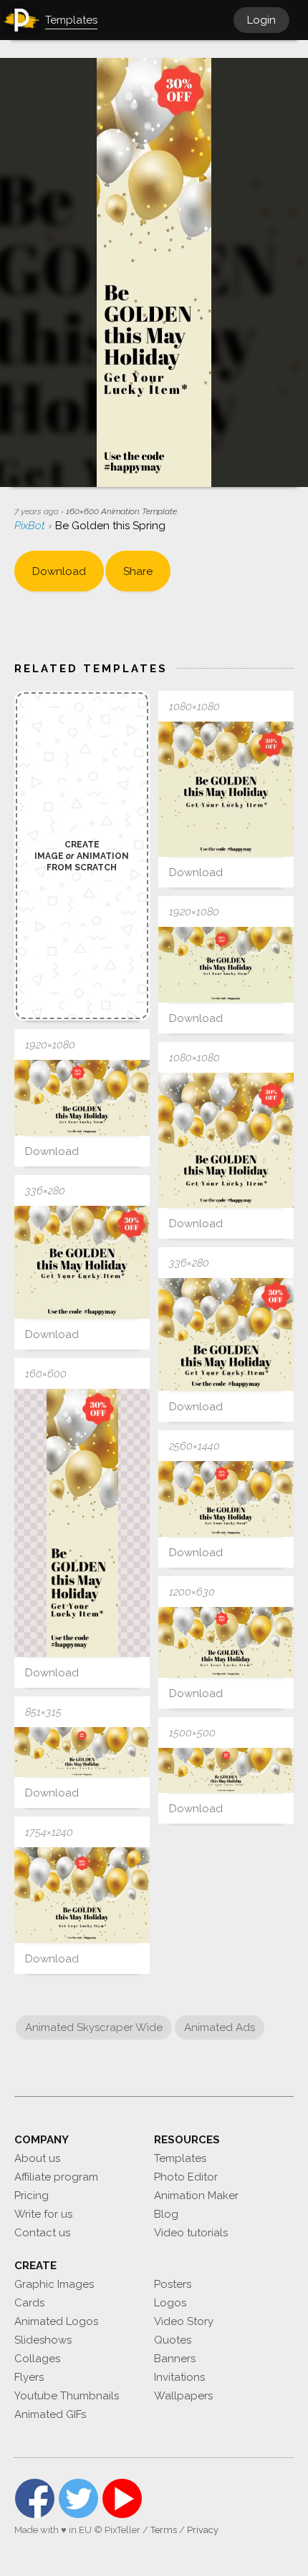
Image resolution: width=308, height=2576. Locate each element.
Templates (180, 2158)
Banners (175, 2359)
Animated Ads (220, 2027)
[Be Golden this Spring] (226, 789)
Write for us (43, 2214)
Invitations (179, 2377)
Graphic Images (54, 2284)
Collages (37, 2359)
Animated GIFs (50, 2414)
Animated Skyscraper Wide (94, 2027)
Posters (173, 2284)
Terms (164, 2530)
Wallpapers (183, 2396)
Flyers (29, 2377)
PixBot (31, 526)
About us (37, 2158)
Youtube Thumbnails (67, 2396)
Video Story (184, 2321)
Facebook (35, 2498)
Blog (166, 2214)
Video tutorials (191, 2233)
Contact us (42, 2233)
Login (261, 20)
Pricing (32, 2196)
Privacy (203, 2530)
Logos (170, 2303)
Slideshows (43, 2340)
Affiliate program (56, 2177)
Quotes (173, 2340)
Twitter (78, 2498)
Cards (29, 2303)
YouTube (122, 2498)
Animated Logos (56, 2321)
